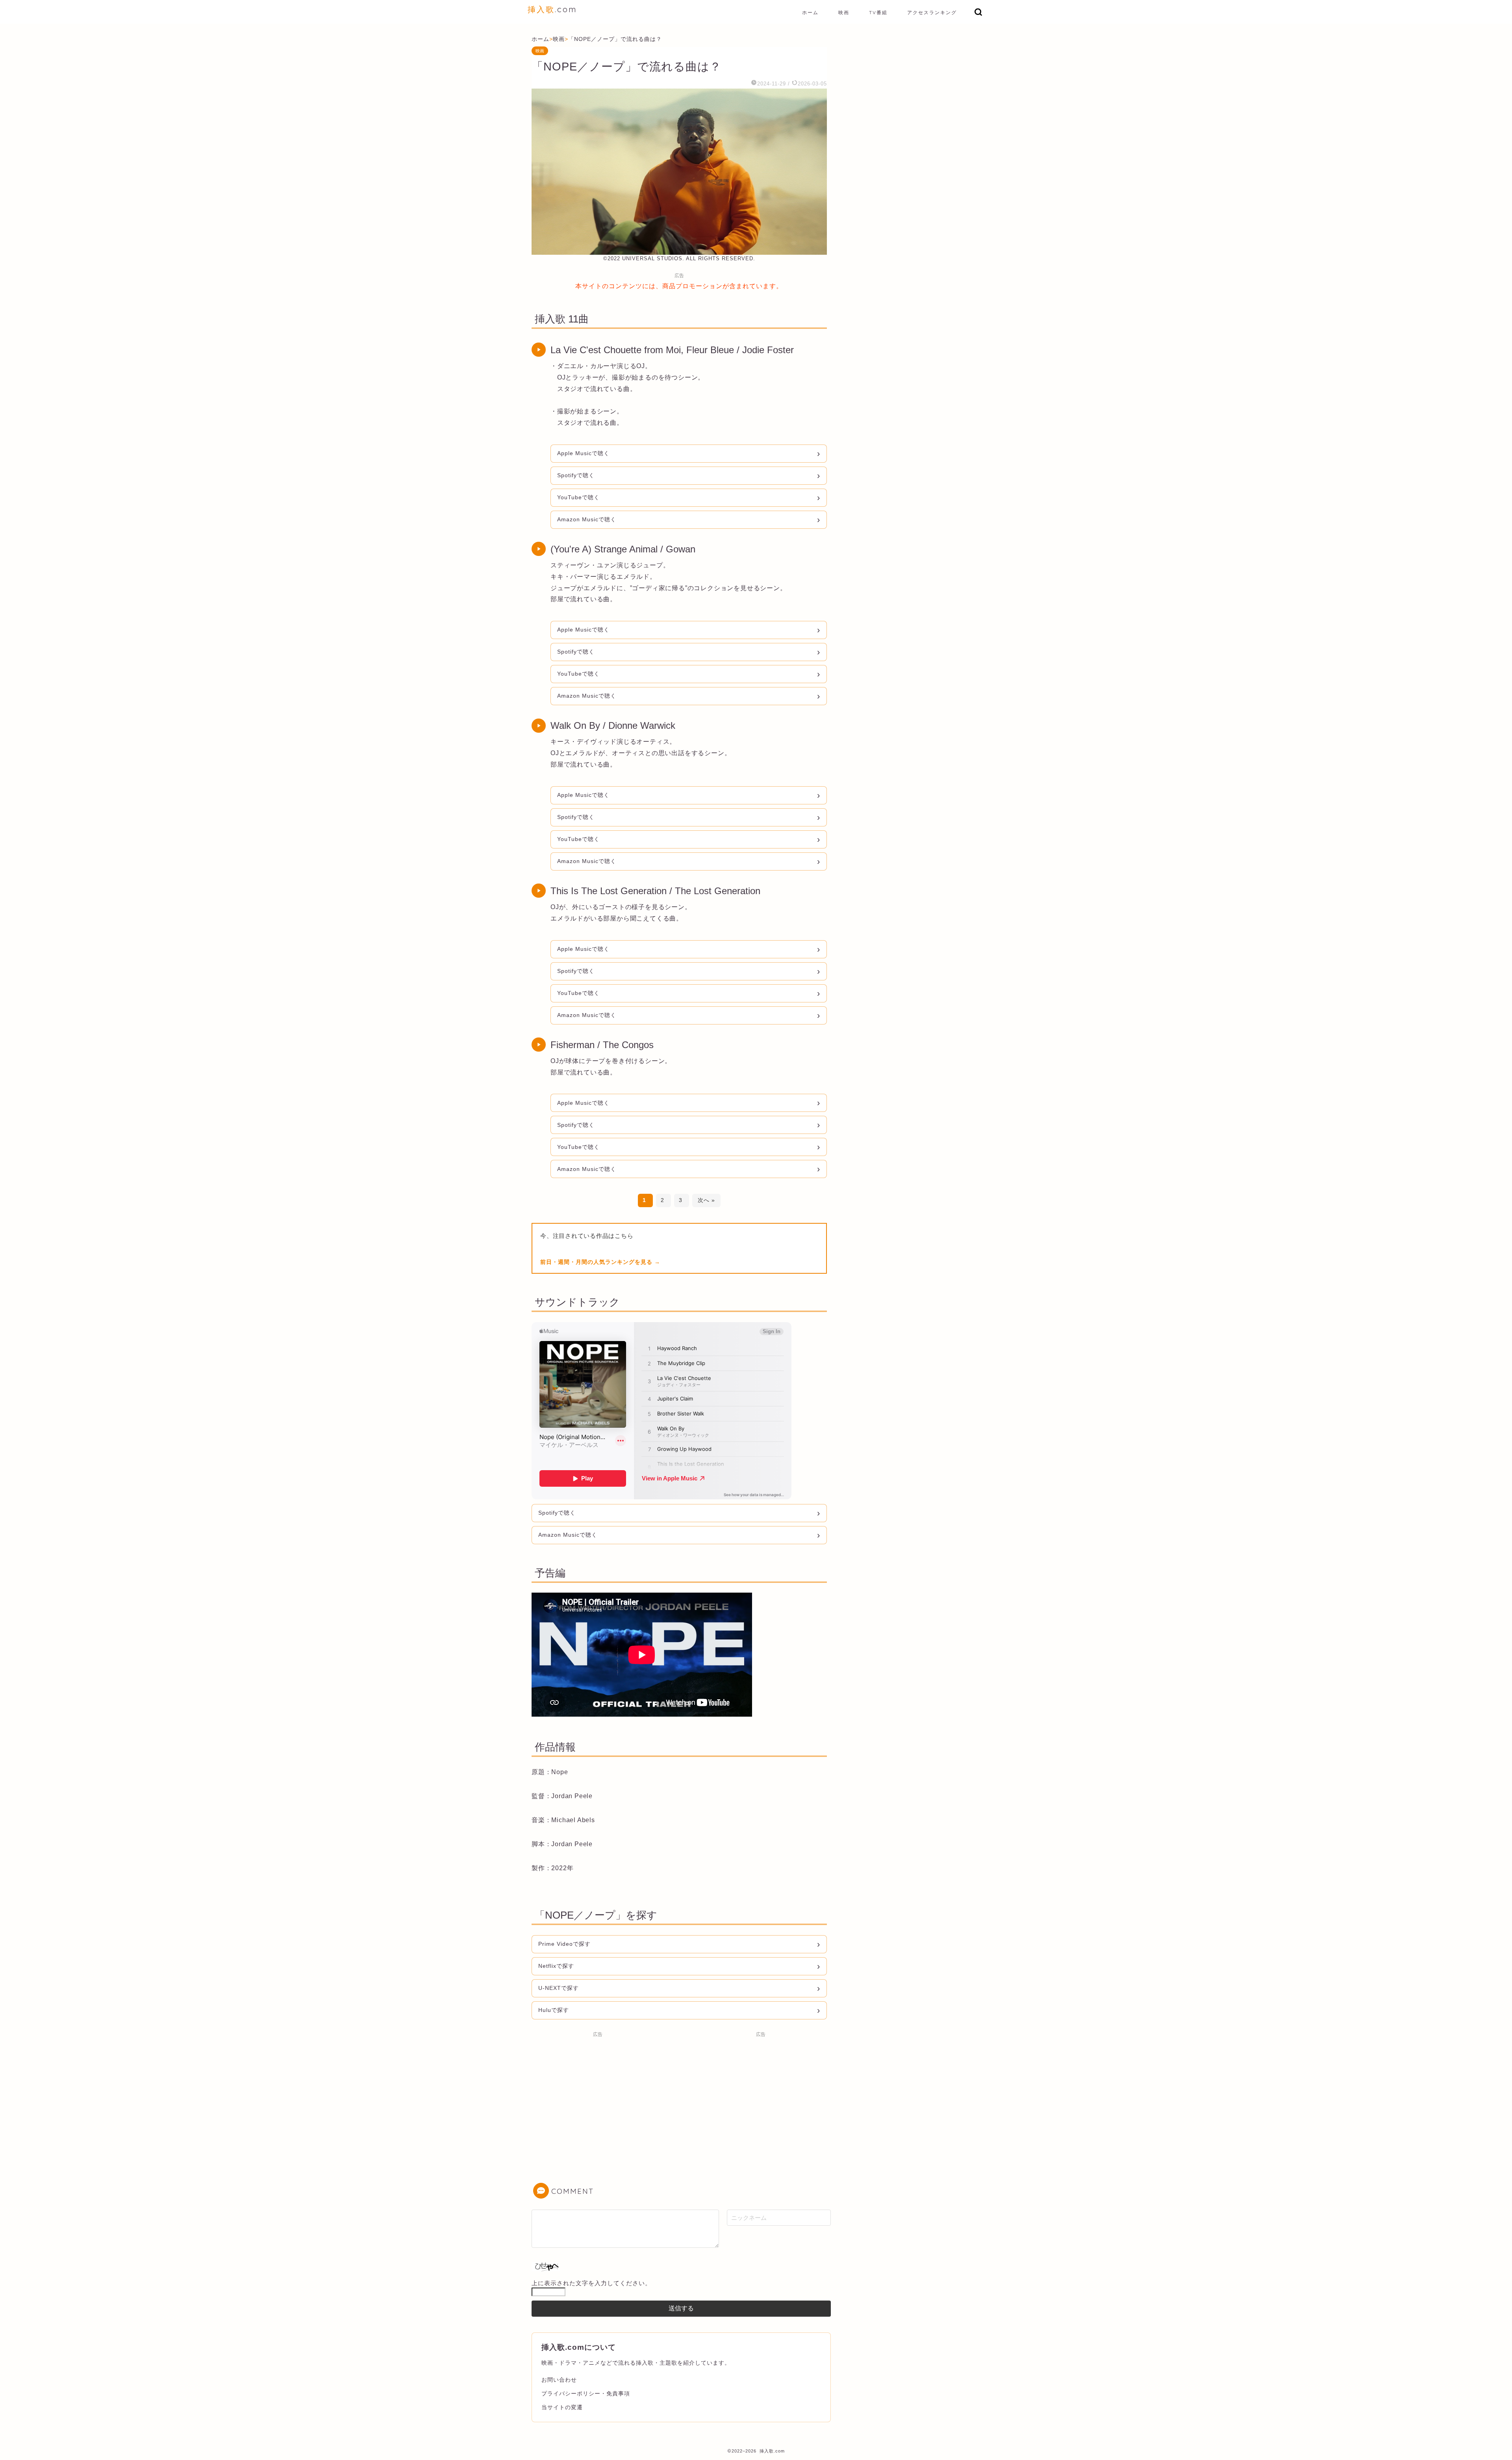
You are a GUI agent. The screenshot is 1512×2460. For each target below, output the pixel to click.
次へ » (706, 1200)
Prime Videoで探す (564, 1944)
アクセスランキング (932, 12)
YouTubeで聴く (578, 497)
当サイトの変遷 (562, 2407)
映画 (844, 12)
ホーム (810, 12)
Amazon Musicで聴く (587, 519)
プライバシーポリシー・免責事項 (586, 2393)
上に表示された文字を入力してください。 (591, 2283)
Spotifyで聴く (576, 475)
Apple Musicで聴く (583, 453)
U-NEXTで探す (559, 1988)
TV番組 (878, 12)
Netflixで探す (556, 1966)
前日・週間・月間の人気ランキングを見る (597, 1262)
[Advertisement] (598, 2096)
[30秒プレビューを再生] (539, 350)
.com (552, 9)
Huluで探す (554, 2010)
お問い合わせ (559, 2380)
